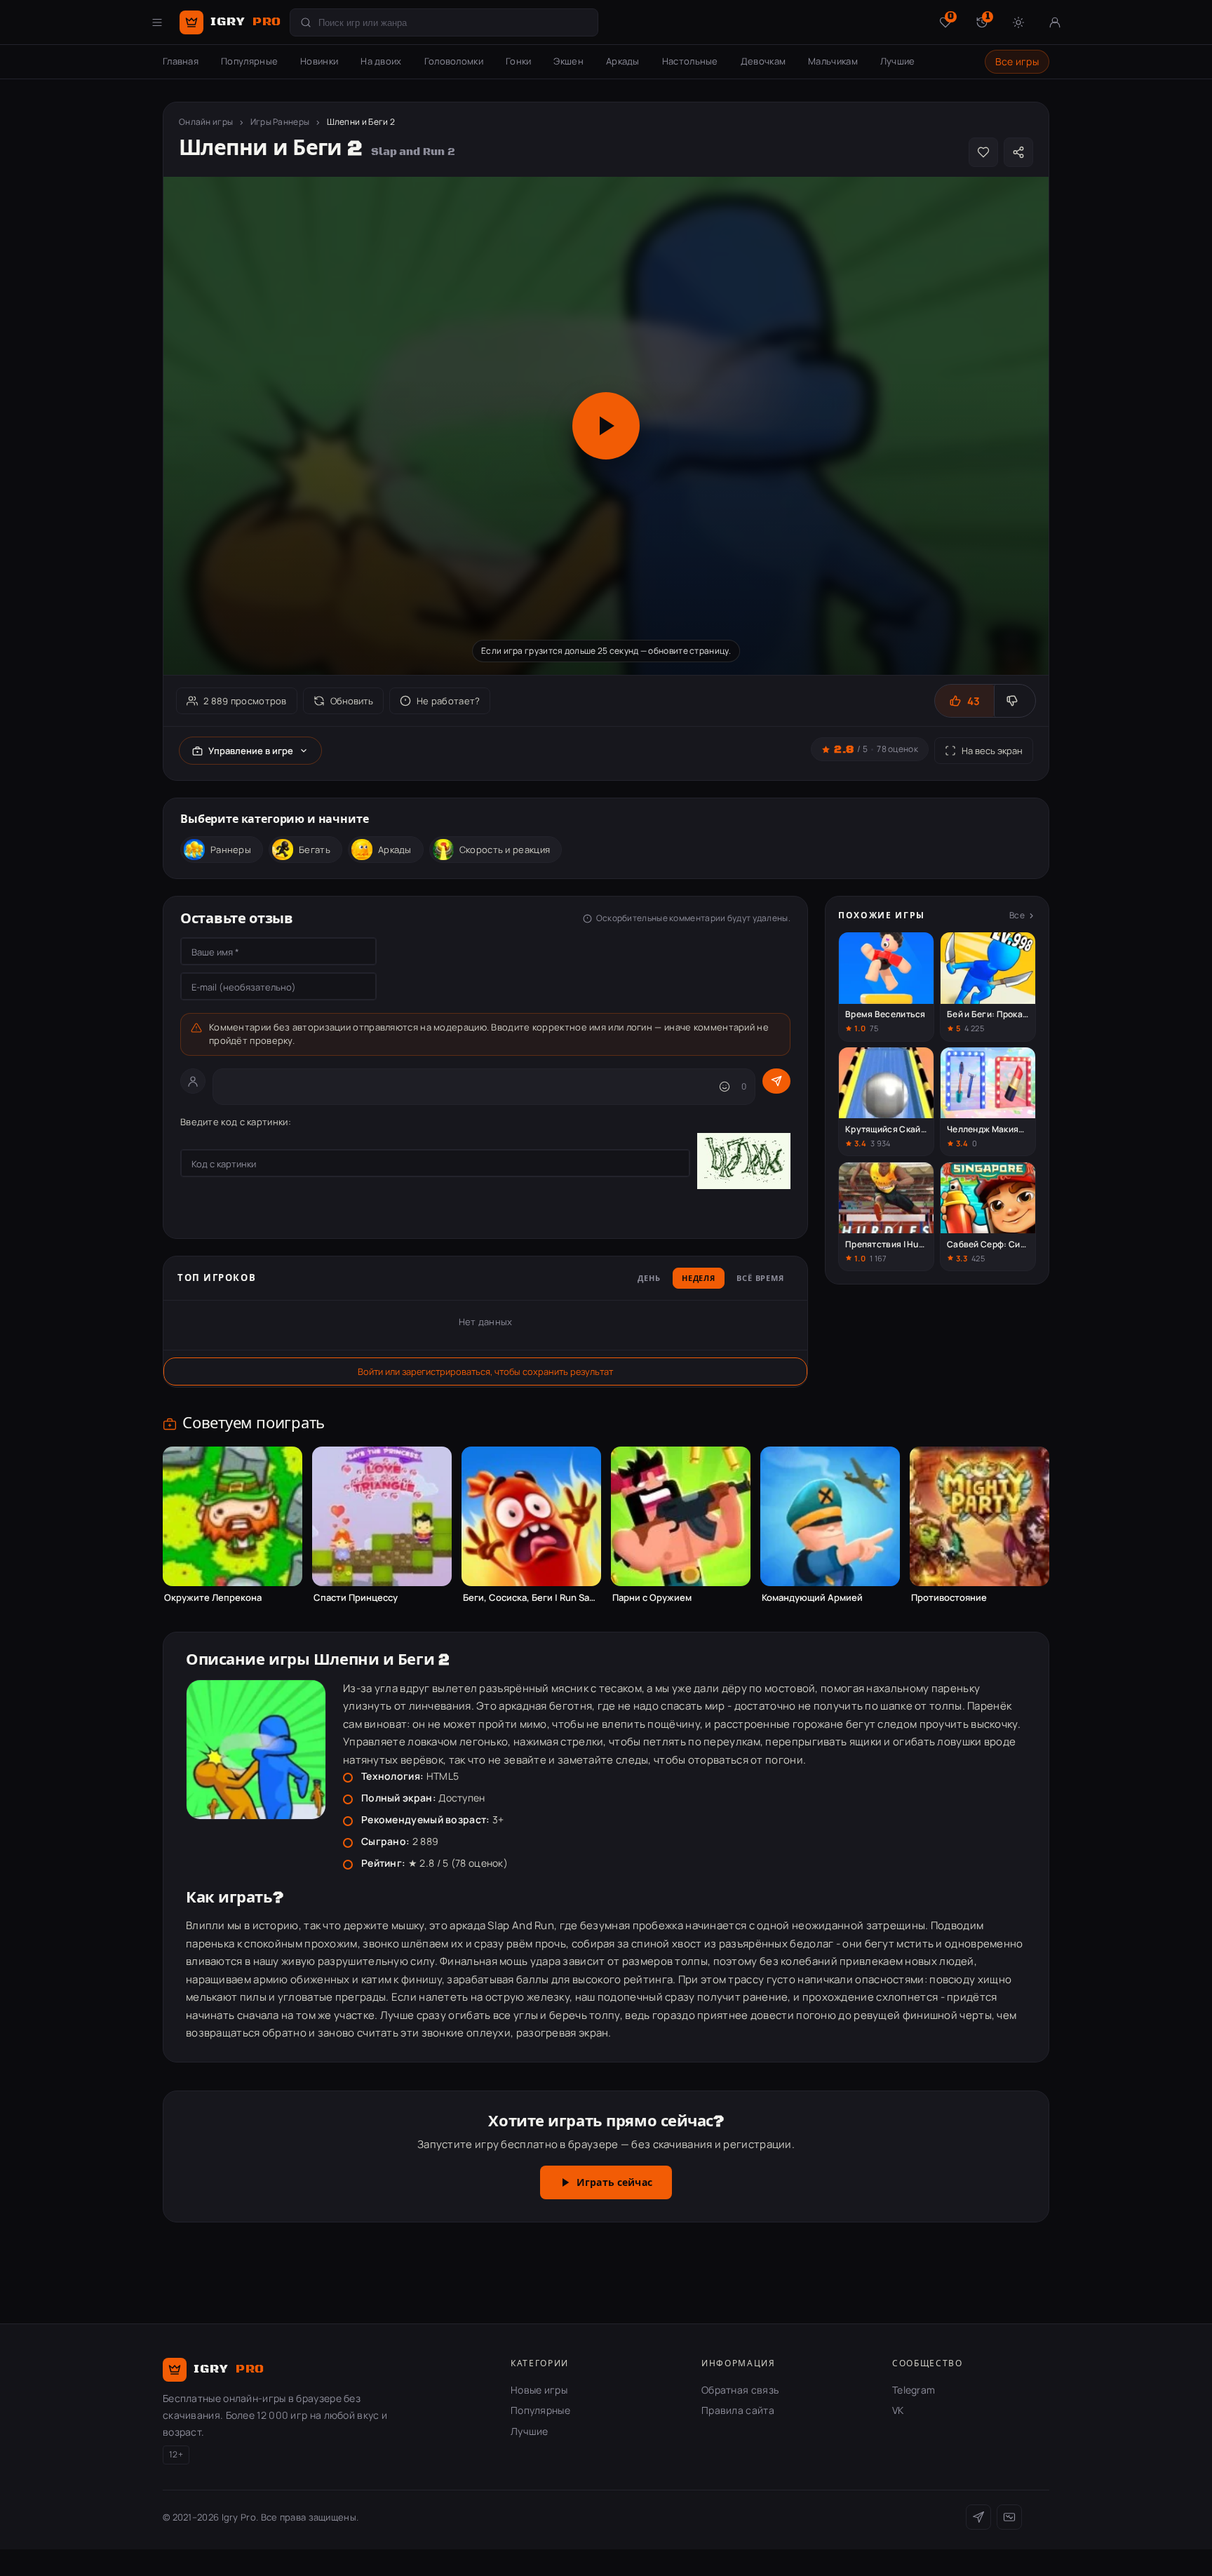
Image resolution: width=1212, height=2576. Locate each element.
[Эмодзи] (725, 1087)
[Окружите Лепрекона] (233, 1516)
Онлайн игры (206, 122)
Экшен (568, 61)
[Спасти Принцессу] (382, 1516)
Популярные (249, 61)
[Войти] (1055, 22)
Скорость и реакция (505, 850)
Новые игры (539, 2390)
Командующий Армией (812, 1598)
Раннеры (231, 850)
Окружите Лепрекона (213, 1598)
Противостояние (949, 1598)
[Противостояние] (979, 1516)
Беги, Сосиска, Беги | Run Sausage (531, 1598)
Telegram (914, 2390)
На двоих (381, 61)
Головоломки (454, 61)
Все (1017, 915)
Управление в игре (251, 751)
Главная (181, 61)
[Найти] (306, 22)
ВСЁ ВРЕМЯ (760, 1279)
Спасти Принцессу (356, 1598)
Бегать (315, 850)
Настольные (690, 61)
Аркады (623, 61)
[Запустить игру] (606, 426)
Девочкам (763, 61)
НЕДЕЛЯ (699, 1279)
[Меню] (157, 22)
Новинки (319, 61)
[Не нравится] (1015, 701)
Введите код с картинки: (236, 1122)
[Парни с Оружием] (681, 1516)
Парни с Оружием (652, 1598)
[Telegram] (978, 2517)
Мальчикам (833, 61)
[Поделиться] (1018, 152)
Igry (246, 22)
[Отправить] (776, 1081)
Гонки (519, 61)
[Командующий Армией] (830, 1516)
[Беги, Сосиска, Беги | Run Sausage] (531, 1516)
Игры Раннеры (280, 122)
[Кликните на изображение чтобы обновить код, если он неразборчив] (744, 1163)
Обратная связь (740, 2390)
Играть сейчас (614, 2183)
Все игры (1017, 61)
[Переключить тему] (1018, 22)
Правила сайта (738, 2410)
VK (898, 2410)
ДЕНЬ (649, 1279)
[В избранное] (983, 152)
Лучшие (898, 61)
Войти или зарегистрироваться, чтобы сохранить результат (485, 1371)
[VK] (1009, 2517)
